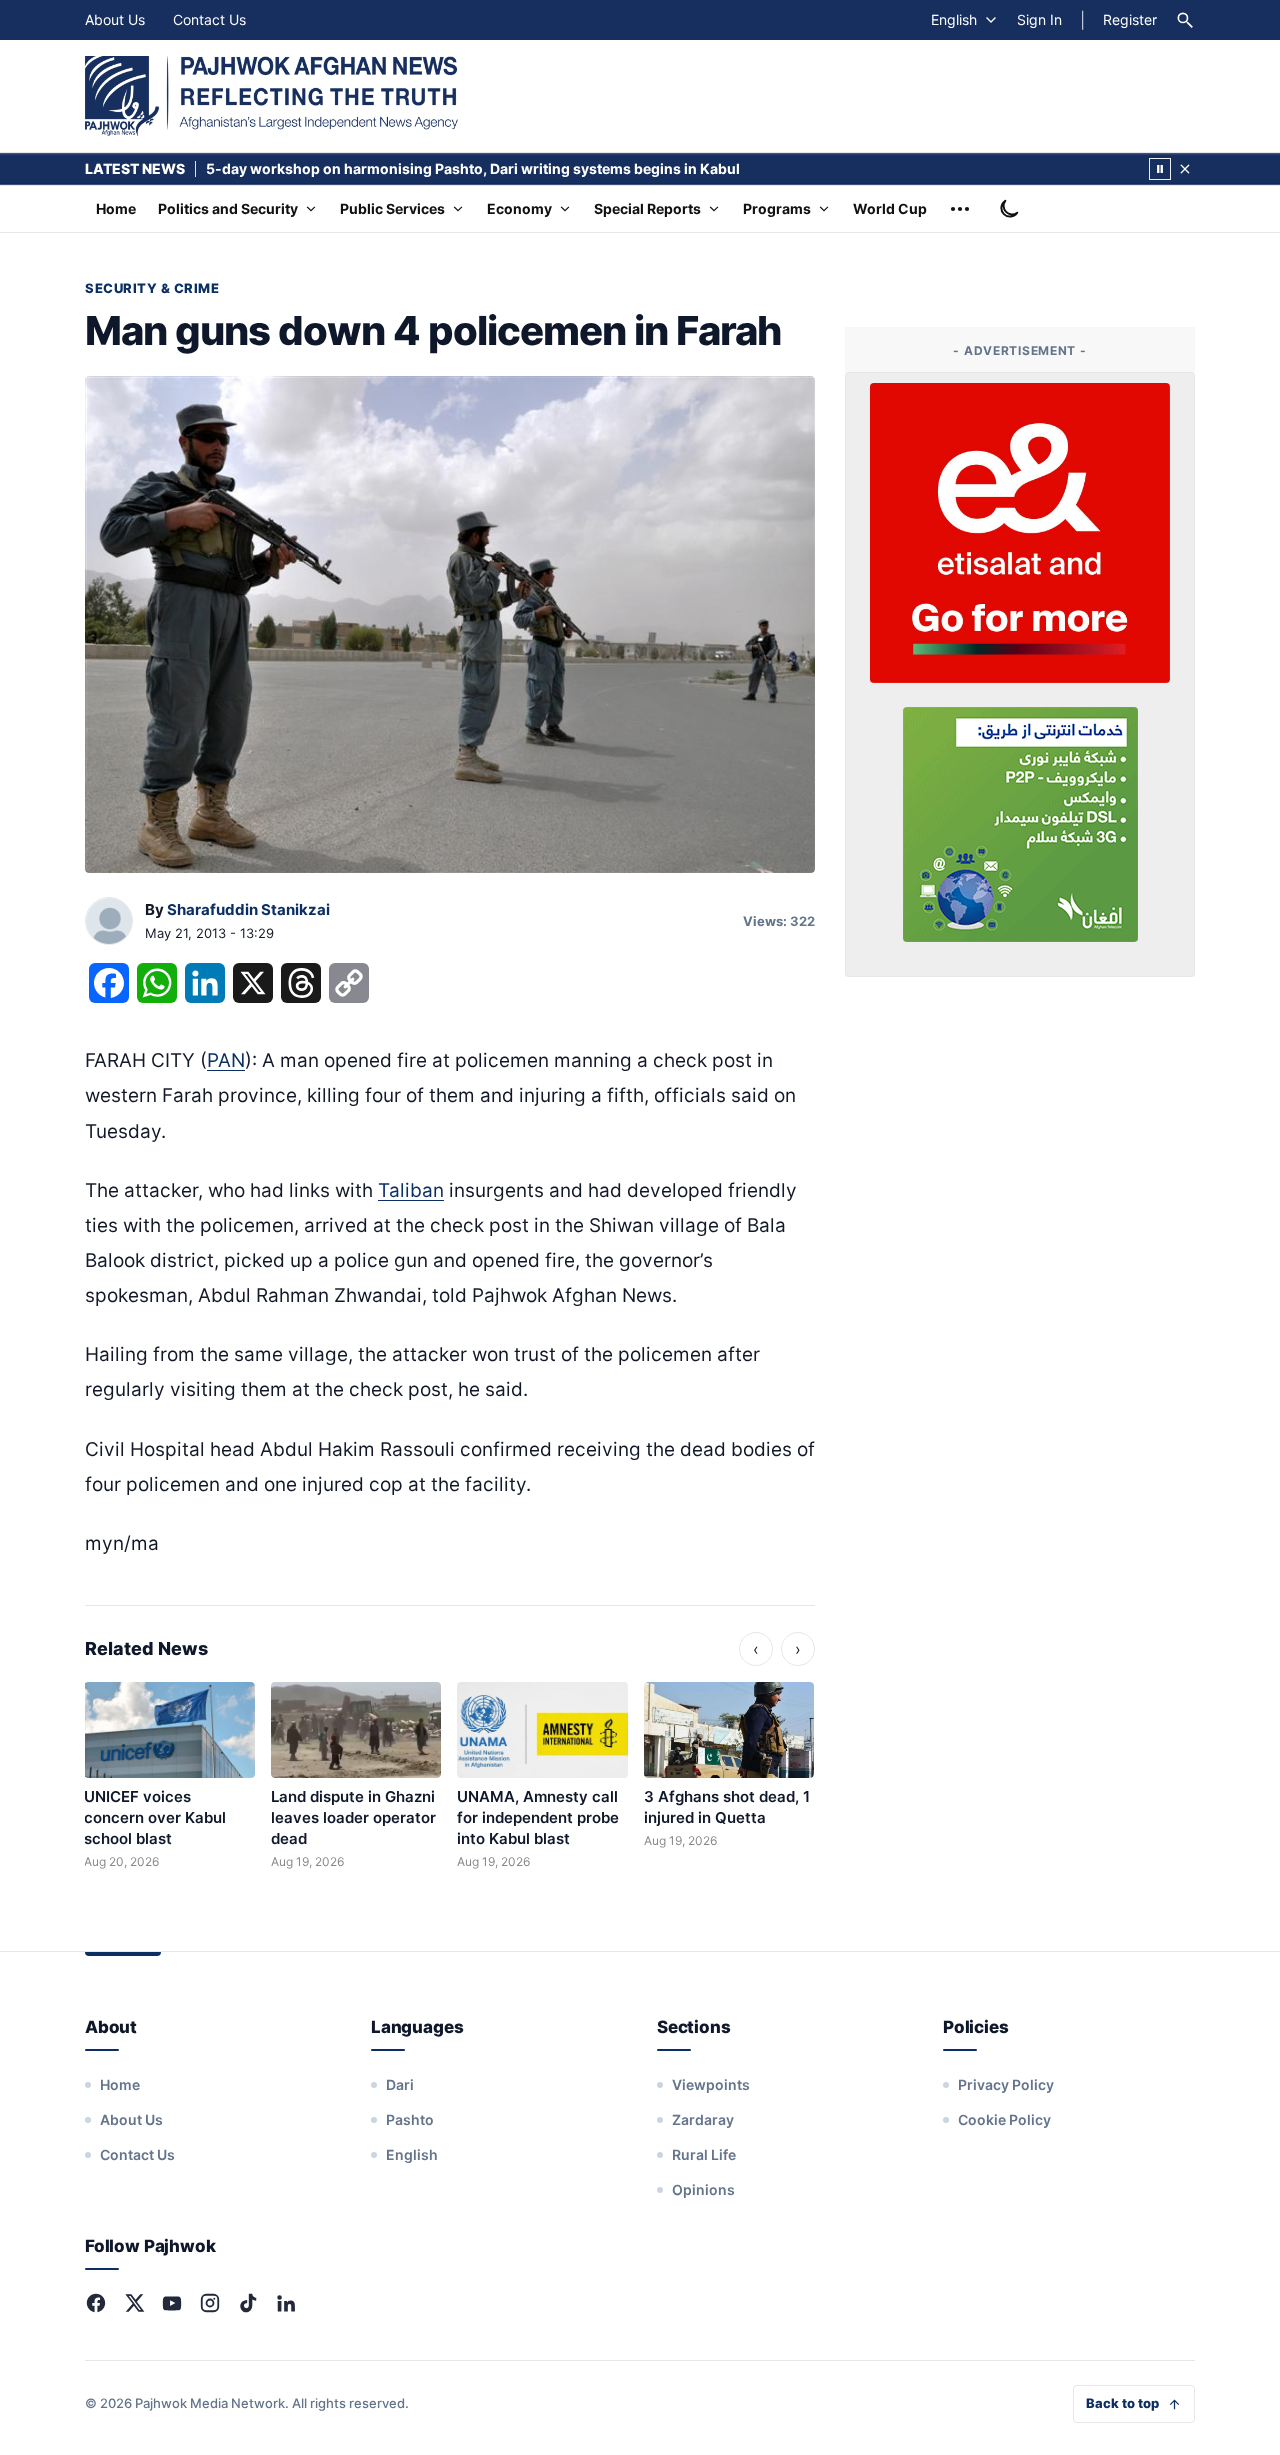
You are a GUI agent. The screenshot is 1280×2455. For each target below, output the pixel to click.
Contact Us (209, 19)
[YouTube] (172, 2303)
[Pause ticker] (1160, 169)
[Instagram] (210, 2303)
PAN (226, 1060)
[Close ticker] (1185, 169)
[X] (134, 2303)
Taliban (411, 1190)
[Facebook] (96, 2303)
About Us (115, 19)
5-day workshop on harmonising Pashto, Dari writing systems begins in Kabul (473, 168)
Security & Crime (152, 288)
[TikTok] (248, 2303)
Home (116, 208)
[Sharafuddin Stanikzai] (109, 922)
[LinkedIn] (286, 2303)
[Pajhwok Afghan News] (271, 96)
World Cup (890, 208)
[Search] (1185, 20)
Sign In (1039, 19)
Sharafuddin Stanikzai (248, 909)
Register (1130, 19)
